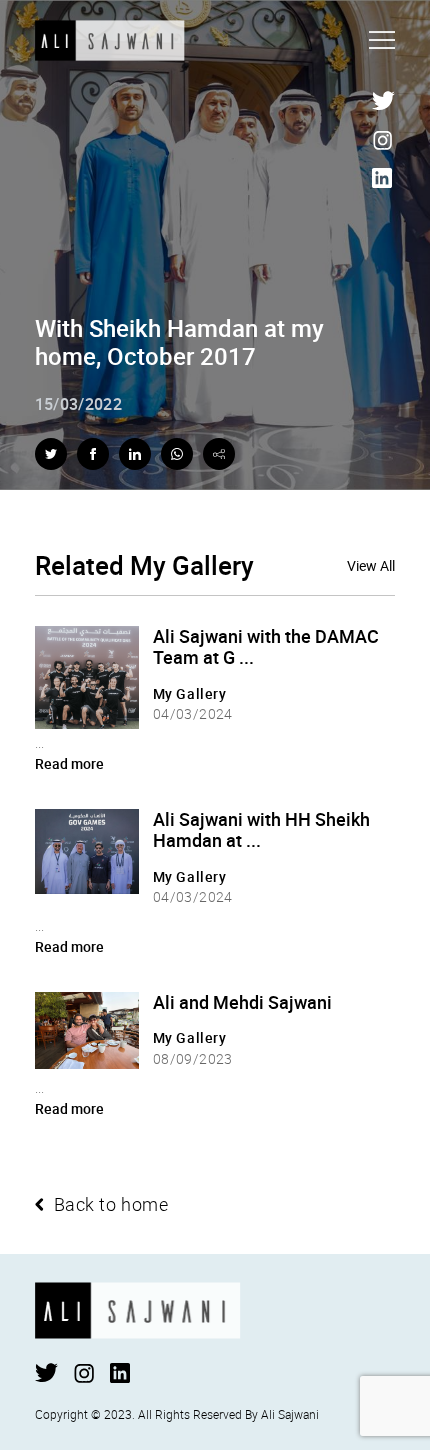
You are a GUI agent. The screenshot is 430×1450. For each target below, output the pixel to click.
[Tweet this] (51, 454)
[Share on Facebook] (93, 454)
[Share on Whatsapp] (177, 454)
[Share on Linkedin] (135, 454)
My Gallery (190, 693)
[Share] (219, 454)
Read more (69, 763)
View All (371, 566)
